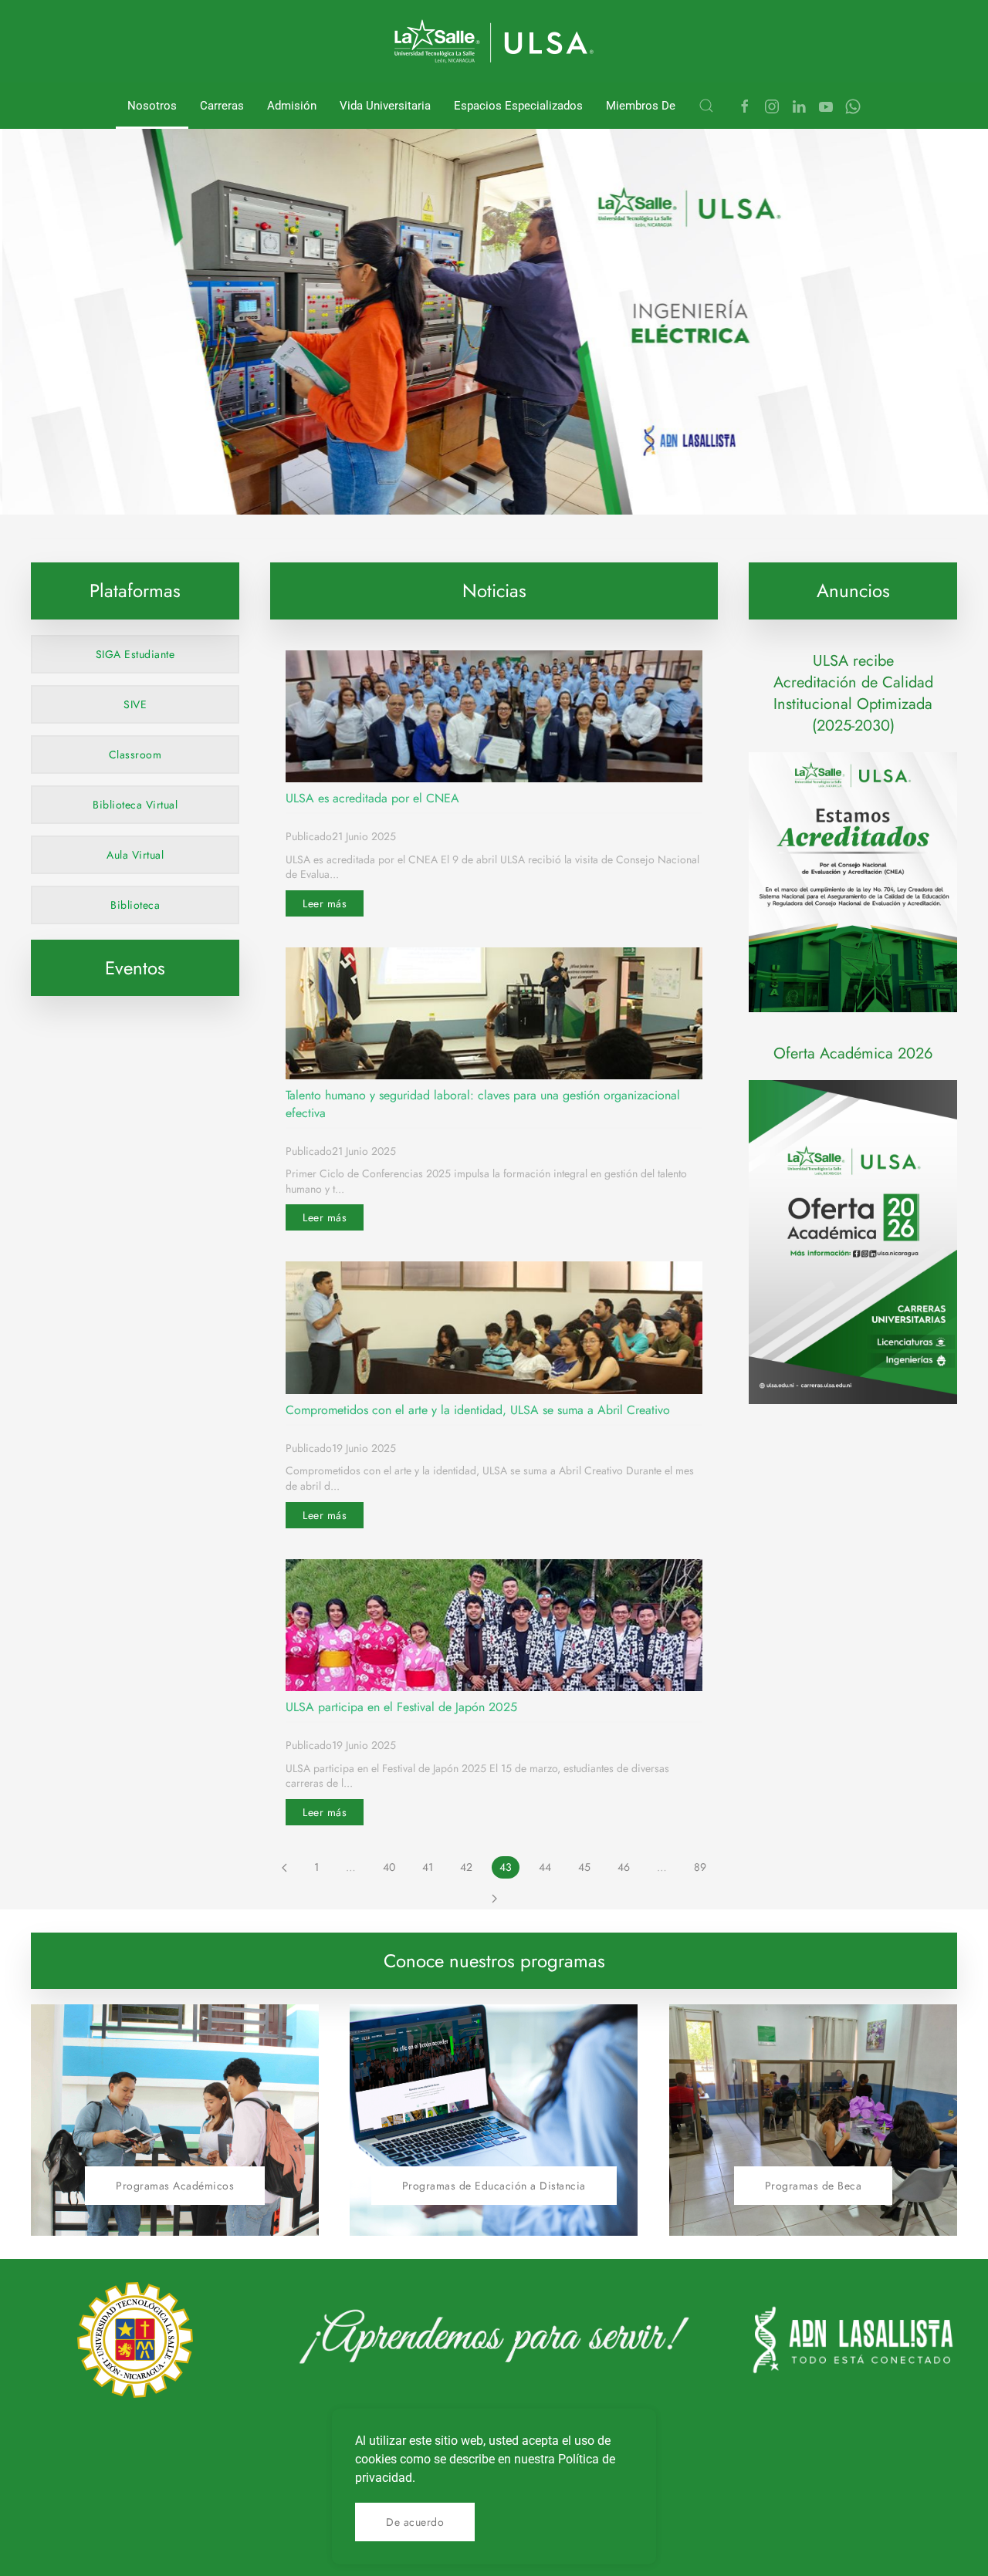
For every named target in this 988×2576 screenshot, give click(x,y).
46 (624, 1867)
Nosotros (152, 106)
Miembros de (641, 106)
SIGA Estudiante (135, 654)
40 (389, 1867)
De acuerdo (415, 2522)
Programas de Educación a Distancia (494, 2186)
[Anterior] (284, 1868)
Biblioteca (135, 905)
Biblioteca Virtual (135, 805)
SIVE (135, 704)
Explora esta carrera (213, 478)
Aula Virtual (135, 855)
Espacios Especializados (518, 106)
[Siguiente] (494, 1898)
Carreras (222, 106)
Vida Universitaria (385, 106)
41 (428, 1867)
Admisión (292, 106)
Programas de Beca (814, 2186)
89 (700, 1867)
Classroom (135, 755)
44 (545, 1867)
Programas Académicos (175, 2186)
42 (466, 1867)
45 (584, 1867)
